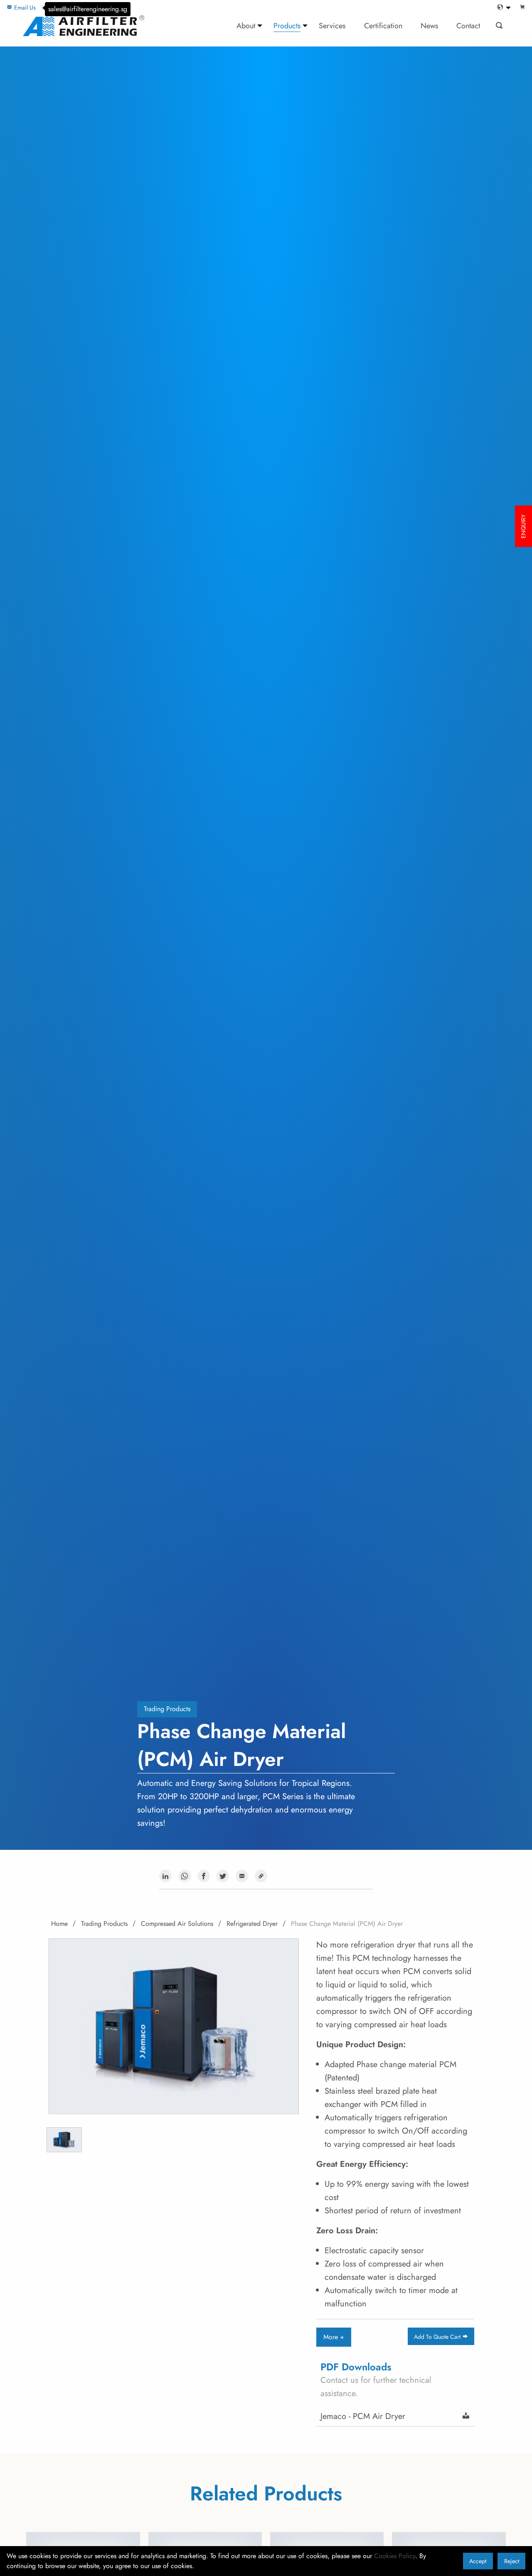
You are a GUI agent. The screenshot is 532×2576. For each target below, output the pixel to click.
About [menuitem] (246, 26)
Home (59, 1924)
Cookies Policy (395, 2556)
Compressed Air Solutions (177, 1924)
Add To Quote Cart (438, 2337)
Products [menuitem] (287, 26)
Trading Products (167, 1709)
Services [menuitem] (332, 26)
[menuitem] (502, 8)
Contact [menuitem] (468, 26)
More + (334, 2337)
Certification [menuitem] (383, 26)
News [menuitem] (429, 26)
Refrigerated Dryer (252, 1924)
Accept (478, 2561)
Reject (512, 2561)
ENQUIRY (523, 526)
